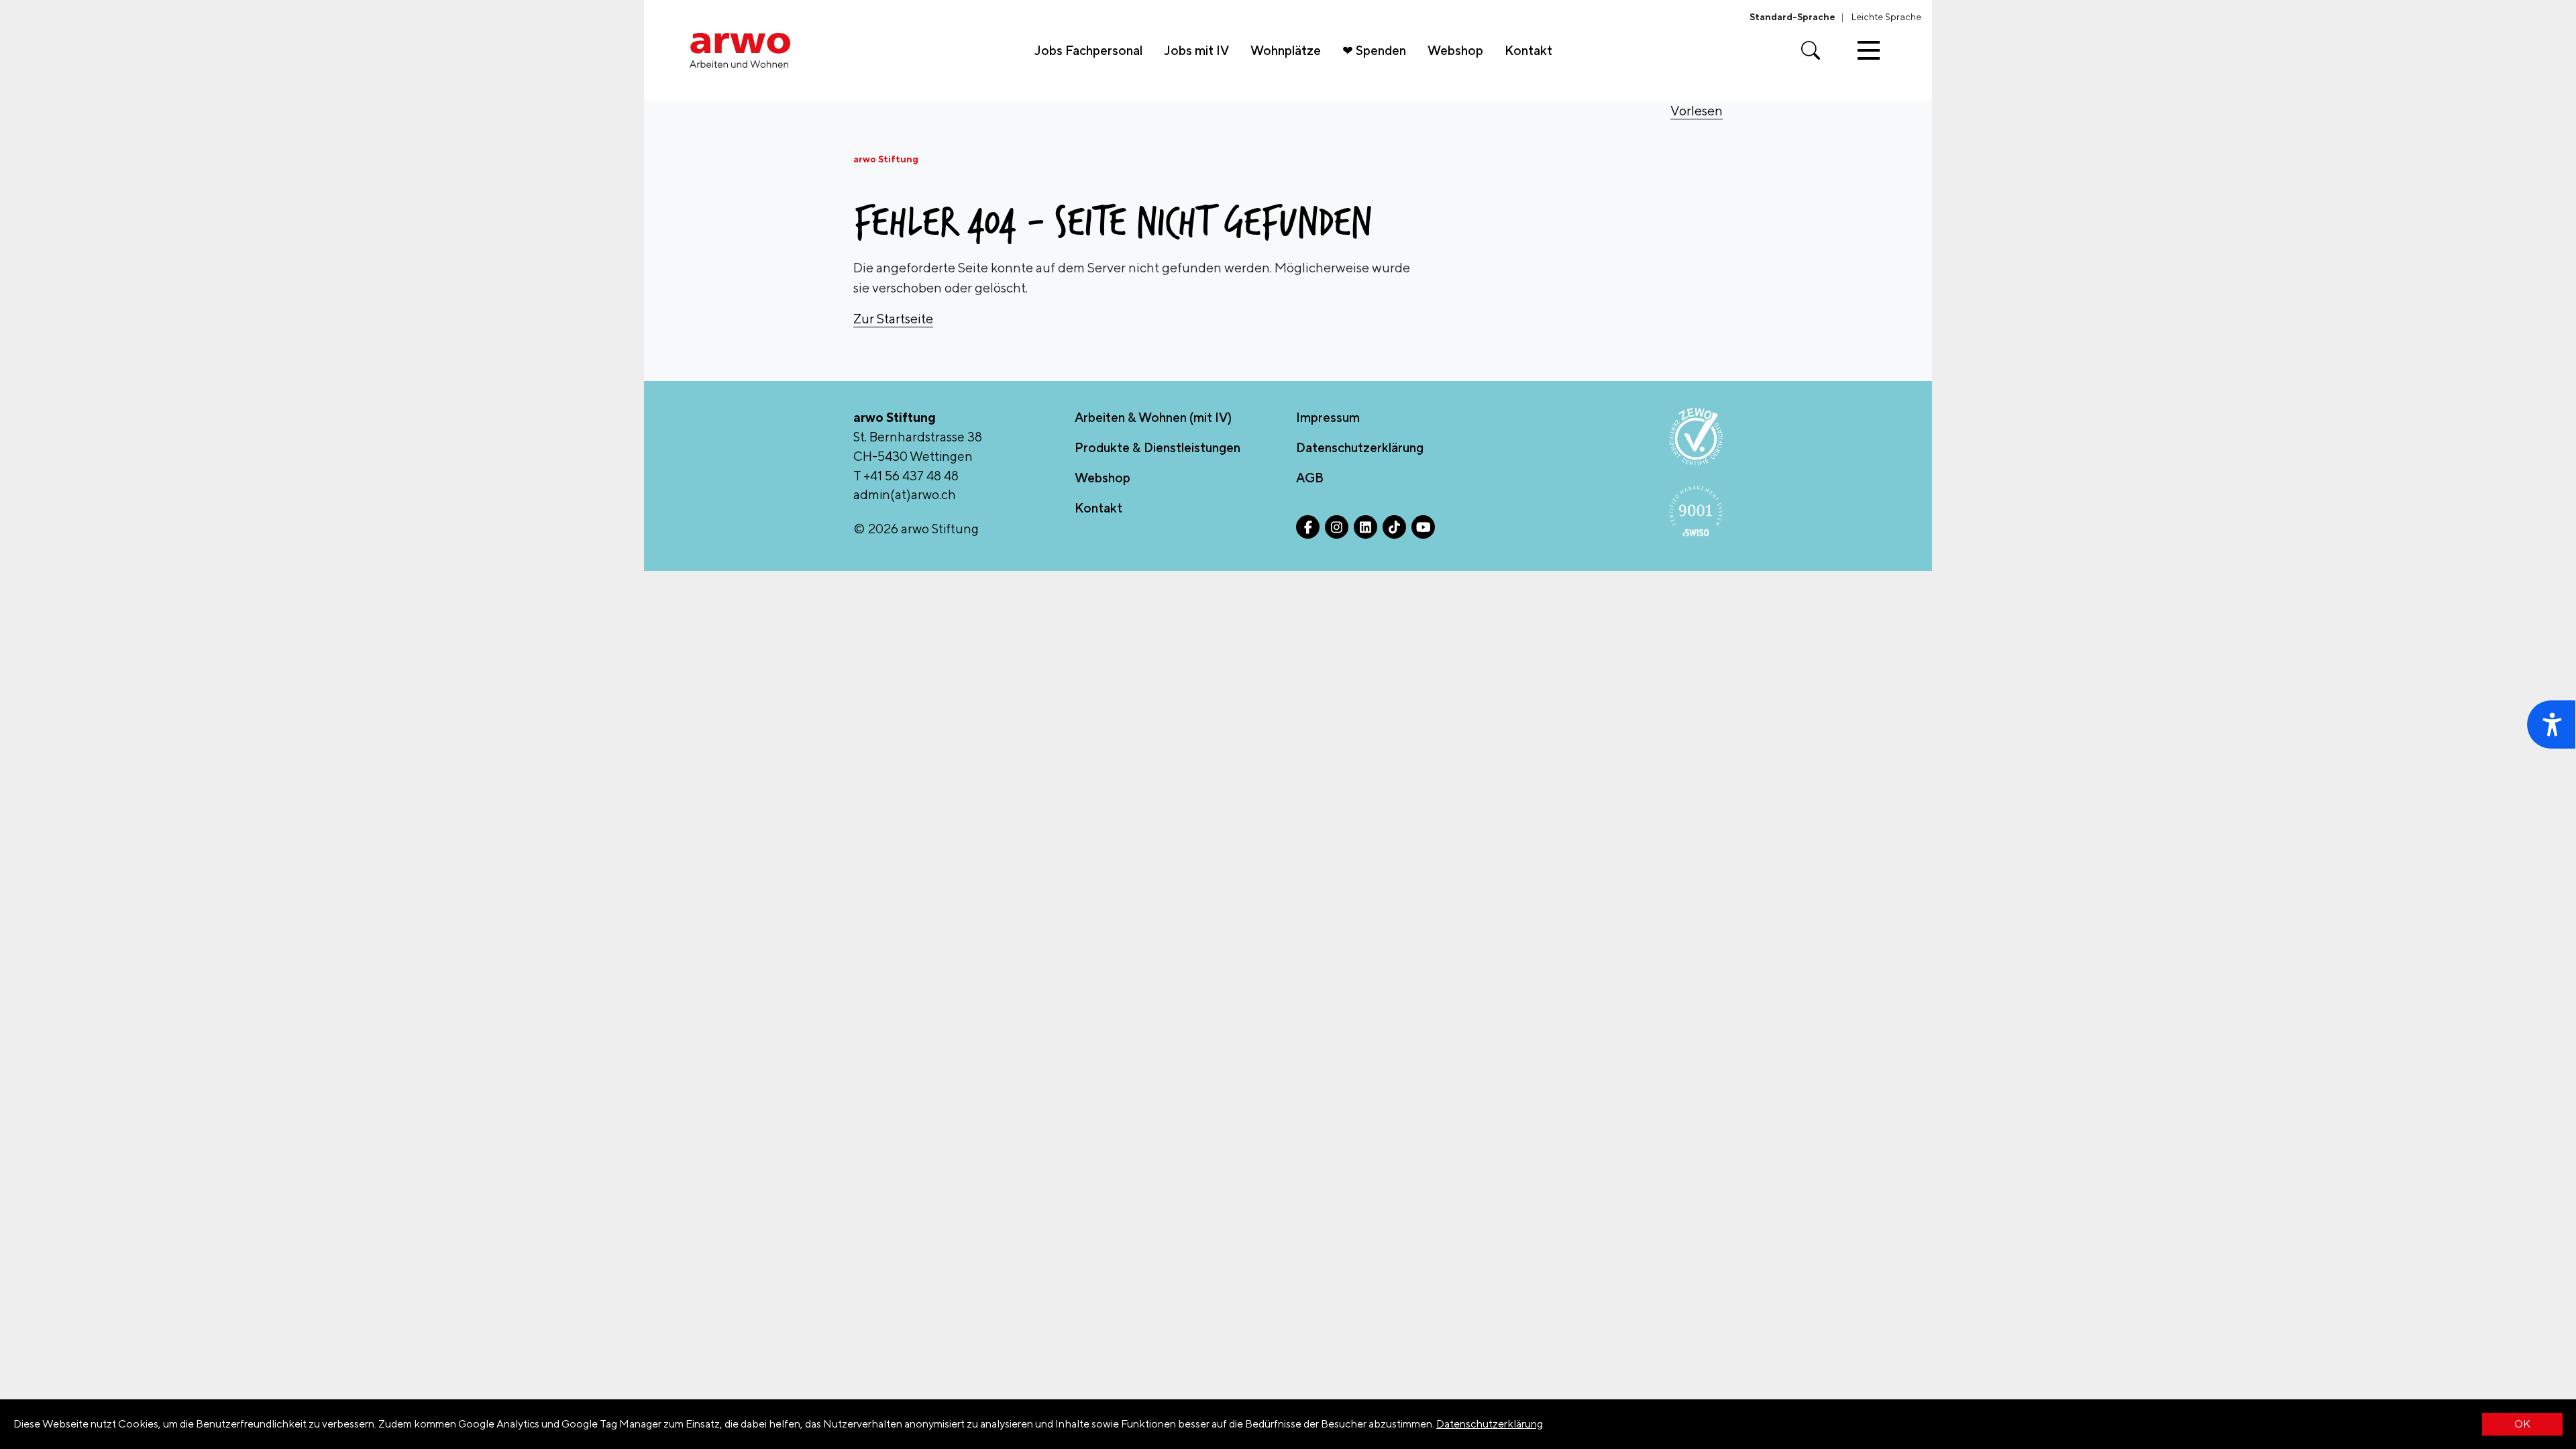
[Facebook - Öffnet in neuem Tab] (1308, 527)
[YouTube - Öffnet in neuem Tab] (1423, 527)
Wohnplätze (1286, 50)
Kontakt (1528, 50)
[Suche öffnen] (1811, 50)
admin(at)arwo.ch (905, 494)
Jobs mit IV (1196, 50)
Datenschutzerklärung (1490, 1424)
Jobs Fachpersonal (1088, 50)
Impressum (1328, 417)
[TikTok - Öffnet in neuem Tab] (1394, 527)
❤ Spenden (1374, 50)
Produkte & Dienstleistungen (1158, 447)
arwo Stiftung (886, 159)
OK (2522, 1424)
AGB (1310, 478)
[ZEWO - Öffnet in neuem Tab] (1696, 437)
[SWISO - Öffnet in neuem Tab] (1696, 511)
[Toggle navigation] (1869, 50)
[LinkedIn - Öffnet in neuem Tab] (1365, 527)
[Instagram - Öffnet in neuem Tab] (1337, 527)
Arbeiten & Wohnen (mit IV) (1153, 417)
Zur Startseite (893, 318)
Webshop (1455, 50)
